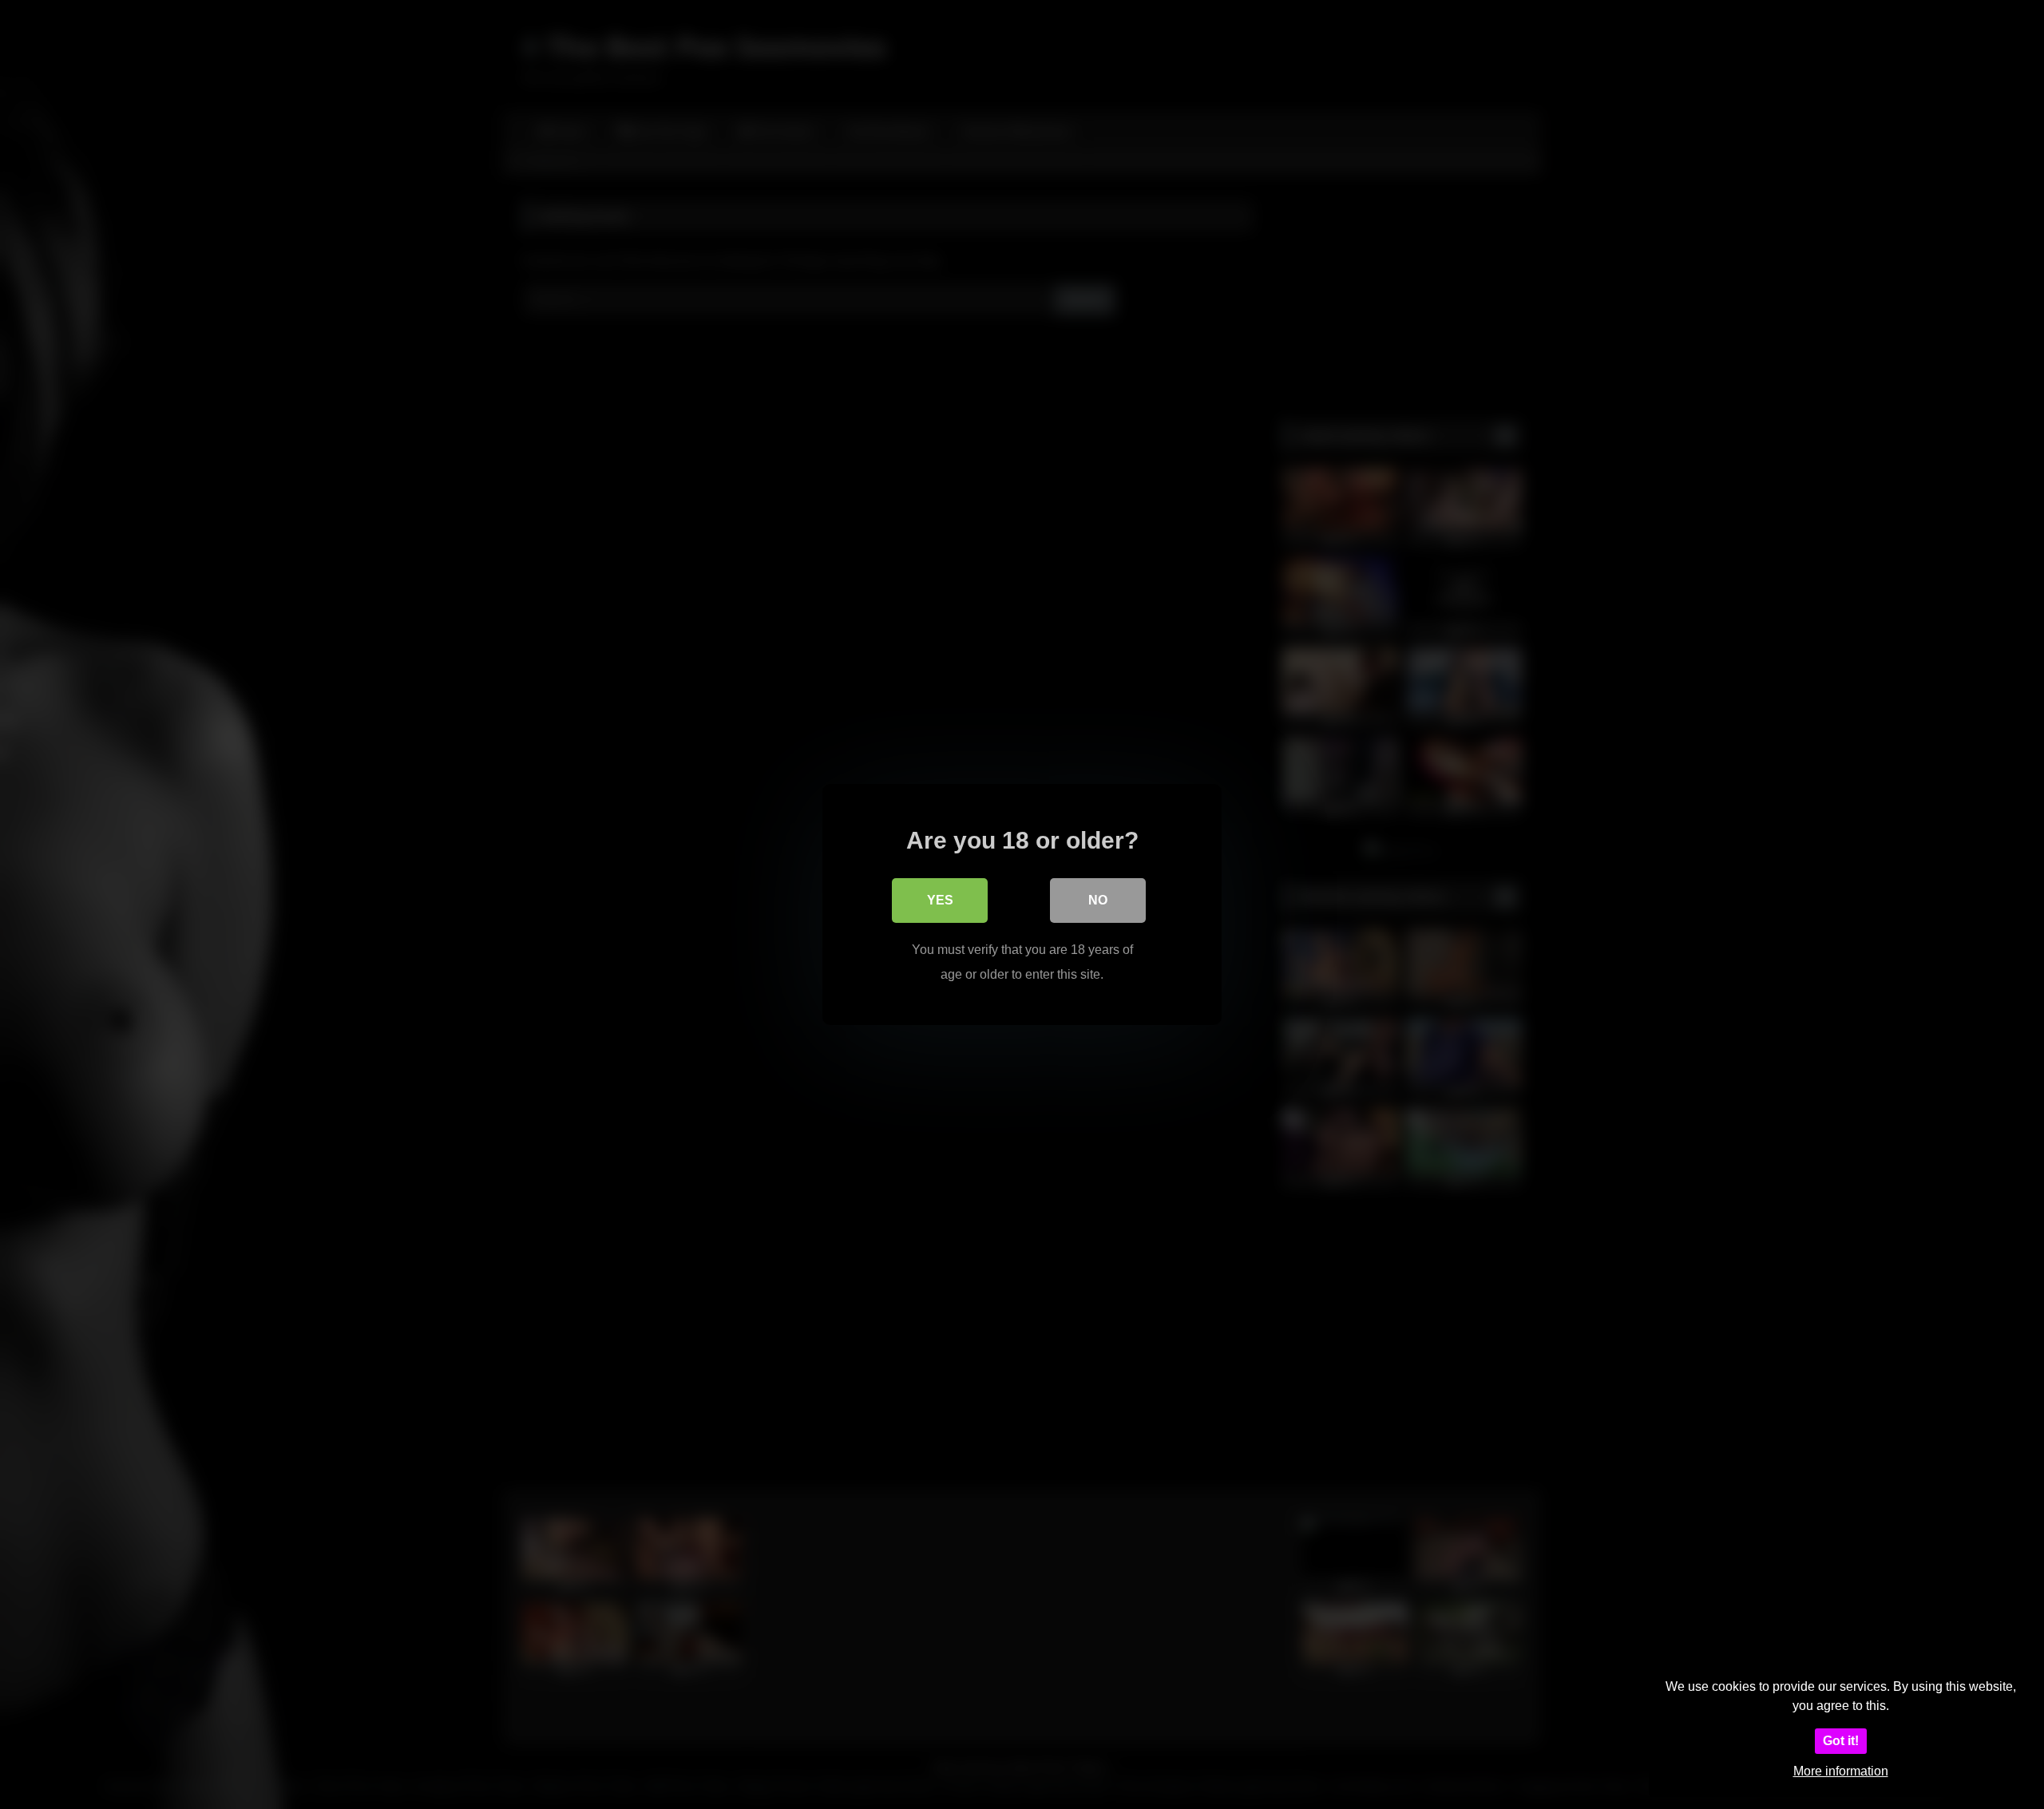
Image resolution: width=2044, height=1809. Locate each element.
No (1098, 900)
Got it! (1841, 1741)
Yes (940, 900)
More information (1841, 1771)
